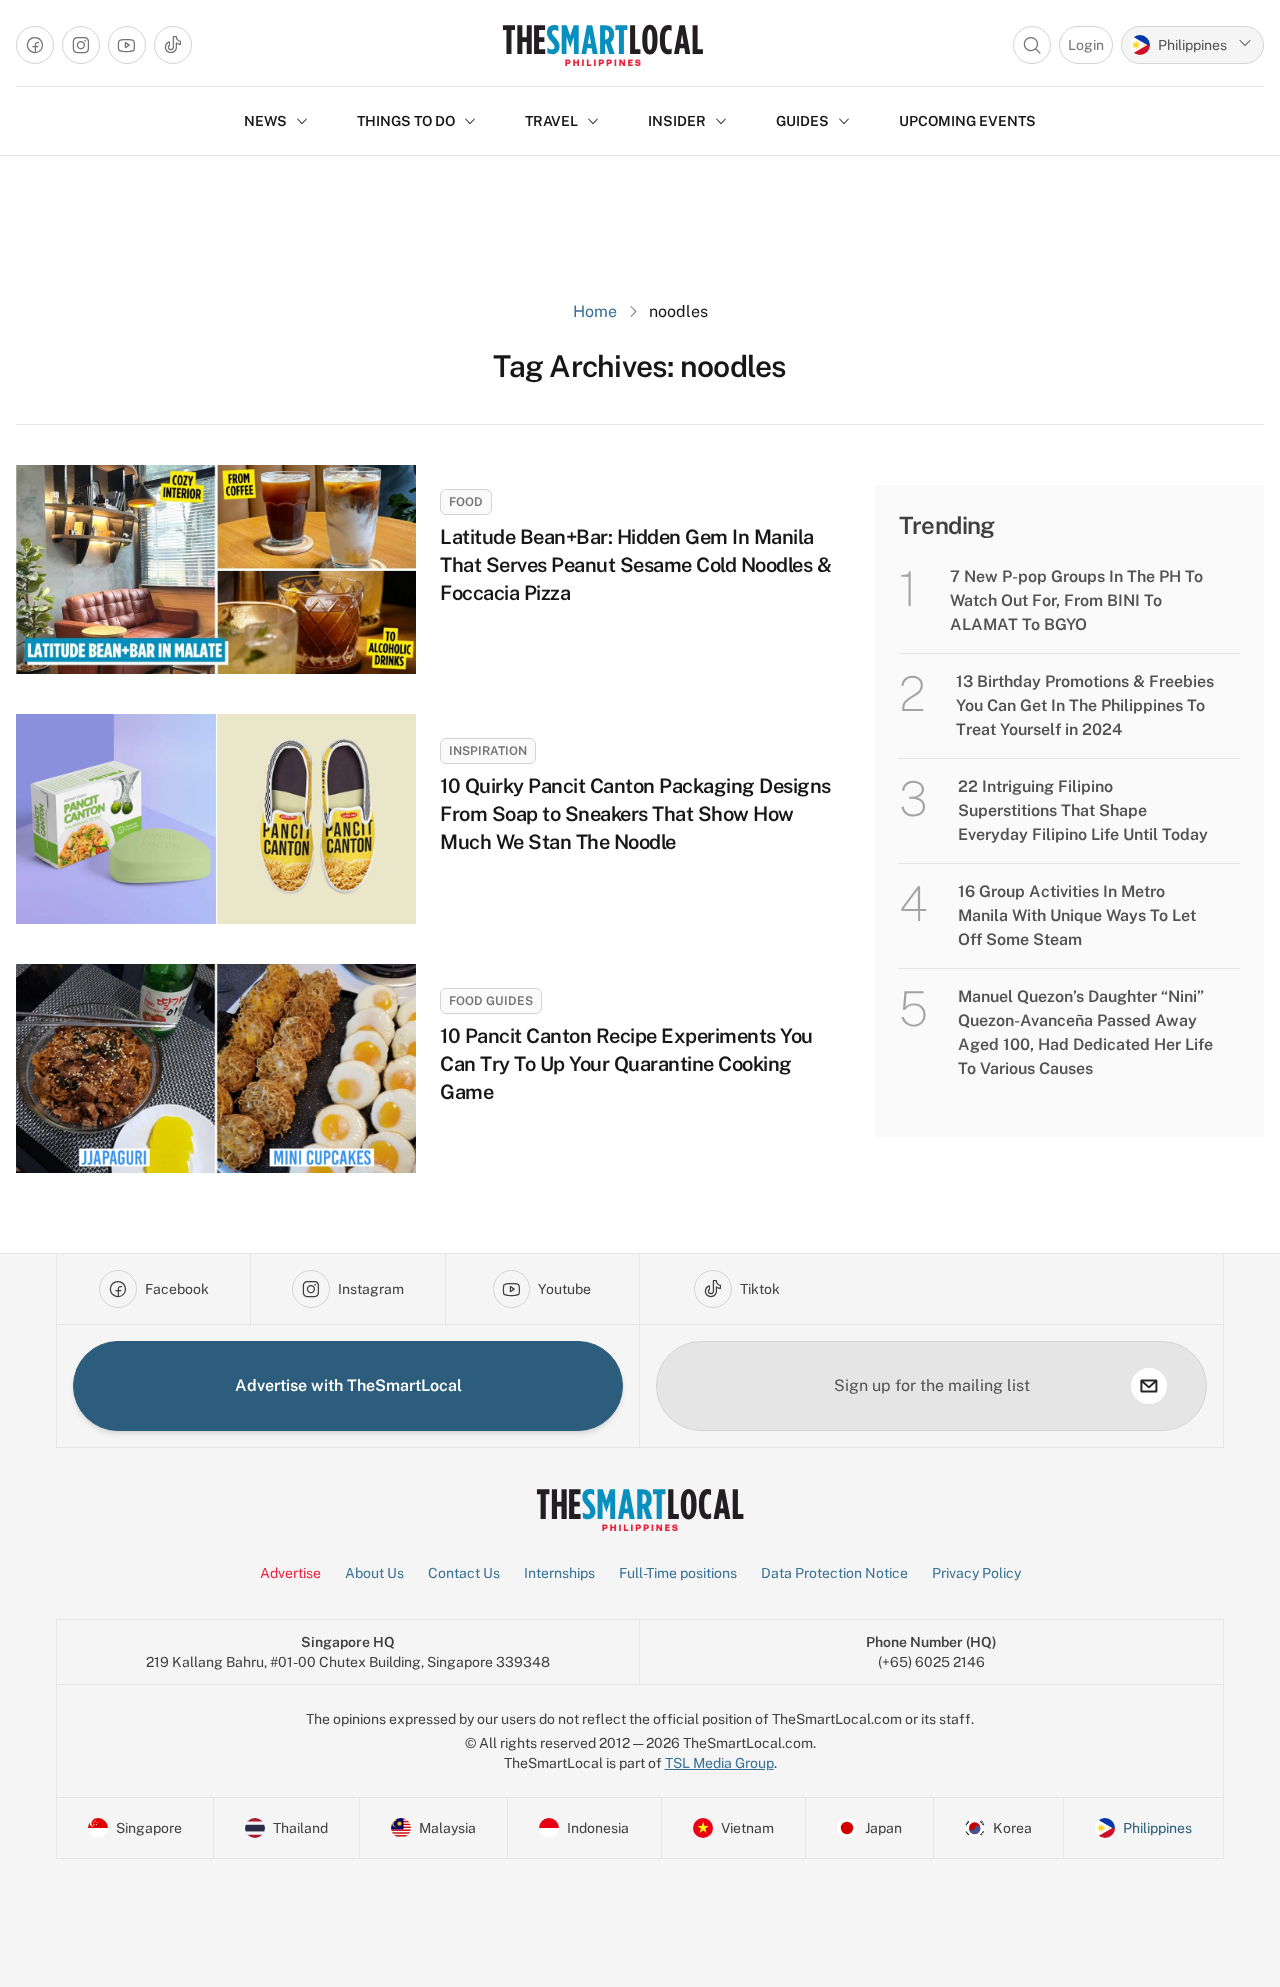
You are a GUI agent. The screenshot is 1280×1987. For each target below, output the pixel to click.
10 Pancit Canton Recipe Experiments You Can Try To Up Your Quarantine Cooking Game (626, 1064)
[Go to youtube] (127, 45)
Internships (559, 1573)
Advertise (290, 1573)
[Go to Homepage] (602, 45)
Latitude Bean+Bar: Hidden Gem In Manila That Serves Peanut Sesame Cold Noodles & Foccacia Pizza (635, 565)
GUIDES (802, 121)
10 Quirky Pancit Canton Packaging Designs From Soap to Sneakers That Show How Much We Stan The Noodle (635, 814)
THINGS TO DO (406, 121)
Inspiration (488, 751)
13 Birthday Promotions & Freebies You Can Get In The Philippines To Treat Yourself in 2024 (1085, 705)
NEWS (265, 121)
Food (466, 502)
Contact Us (464, 1573)
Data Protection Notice (834, 1573)
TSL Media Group (719, 1763)
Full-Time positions (678, 1573)
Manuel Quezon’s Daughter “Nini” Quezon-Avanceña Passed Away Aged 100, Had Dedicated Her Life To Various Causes (1085, 1032)
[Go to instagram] (81, 45)
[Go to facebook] (35, 45)
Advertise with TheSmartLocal (348, 1385)
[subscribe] (1149, 1386)
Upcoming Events (967, 121)
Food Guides (491, 1001)
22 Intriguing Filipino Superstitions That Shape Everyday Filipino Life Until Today (1083, 810)
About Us (374, 1573)
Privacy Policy (976, 1573)
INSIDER (677, 121)
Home (595, 311)
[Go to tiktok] (173, 45)
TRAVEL (551, 121)
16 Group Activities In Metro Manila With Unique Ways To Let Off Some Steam (1077, 915)
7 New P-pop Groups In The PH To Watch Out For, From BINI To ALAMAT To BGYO (1076, 600)
